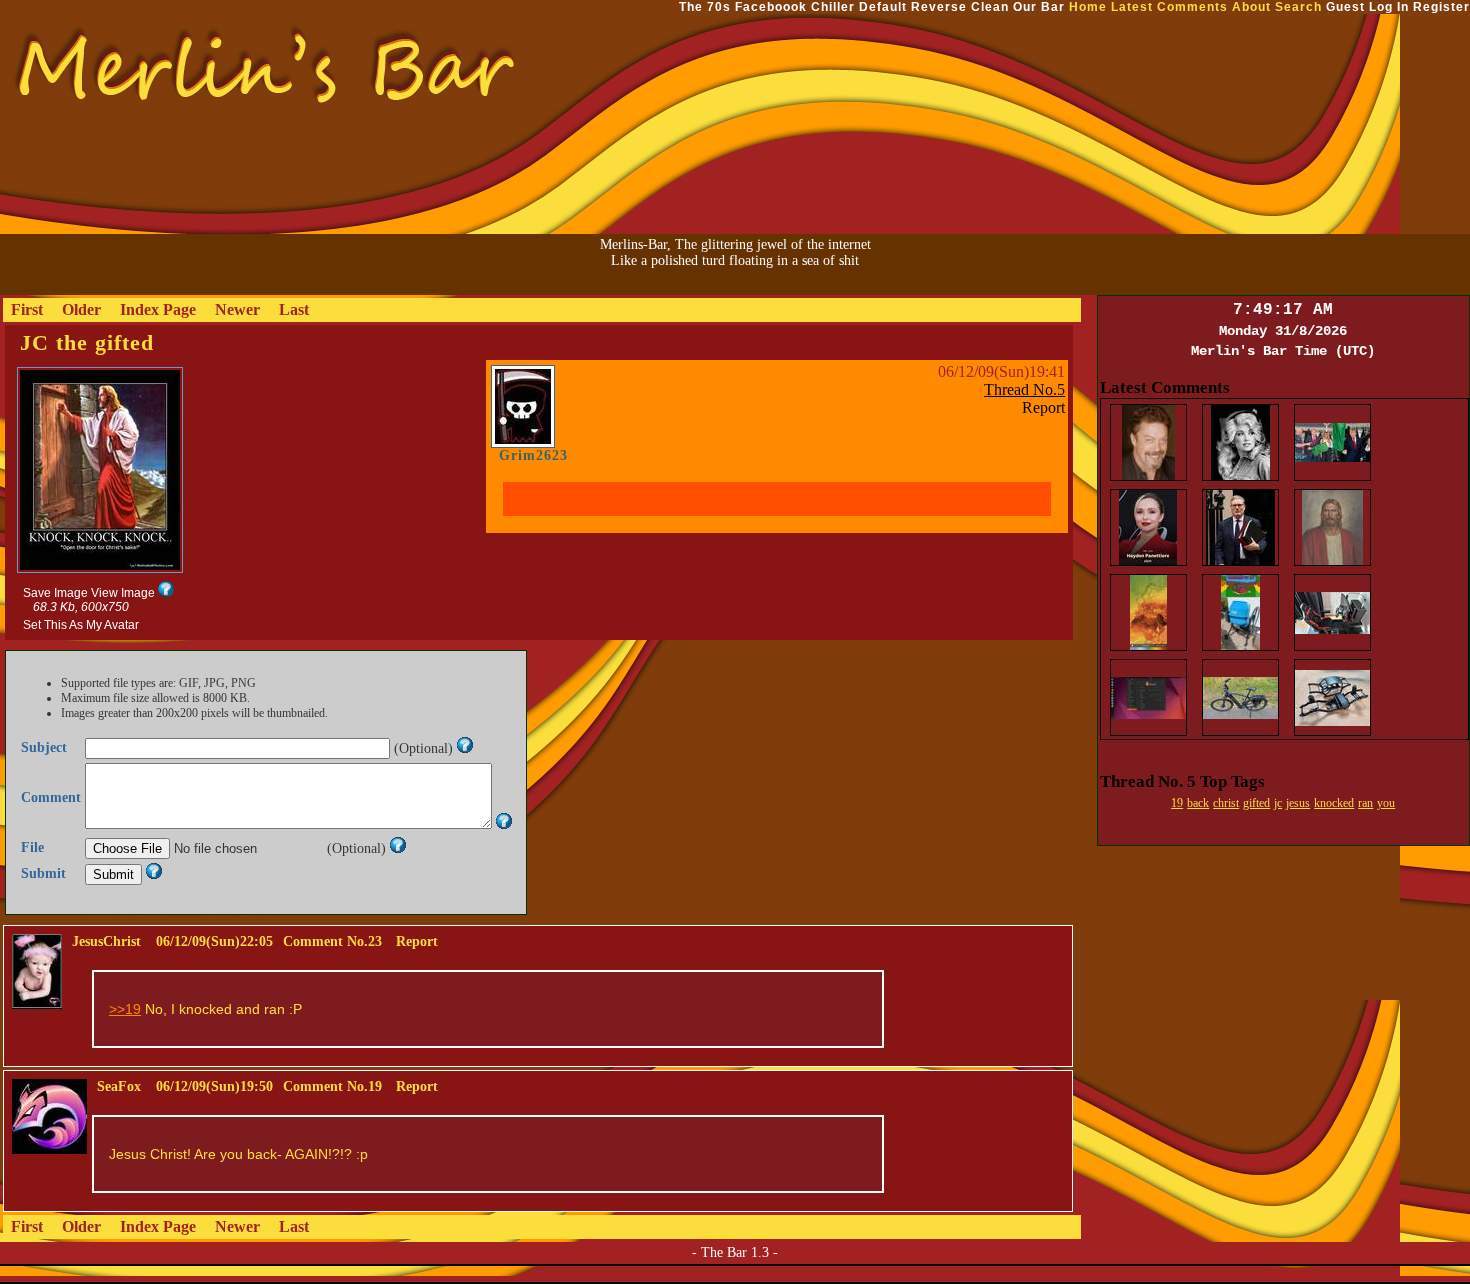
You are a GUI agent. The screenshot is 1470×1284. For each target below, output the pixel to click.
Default (883, 7)
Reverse (939, 7)
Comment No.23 (332, 941)
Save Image (55, 593)
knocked (1334, 803)
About (1251, 7)
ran (1365, 803)
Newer (237, 309)
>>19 (125, 1009)
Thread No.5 (1024, 389)
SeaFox (119, 1086)
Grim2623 (533, 455)
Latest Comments (1169, 7)
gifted (1256, 803)
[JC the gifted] (100, 571)
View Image (123, 593)
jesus (1298, 803)
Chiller (833, 7)
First (27, 309)
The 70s (705, 7)
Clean (990, 7)
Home (1088, 7)
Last (294, 309)
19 (1177, 803)
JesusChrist (106, 941)
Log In (1389, 7)
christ (1226, 803)
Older (81, 309)
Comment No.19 (332, 1086)
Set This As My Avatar (81, 625)
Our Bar (1039, 7)
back (1198, 803)
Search (1298, 7)
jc (1278, 803)
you (1386, 803)
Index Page (158, 309)
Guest (1345, 7)
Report (1043, 407)
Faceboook (771, 7)
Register (1441, 7)
